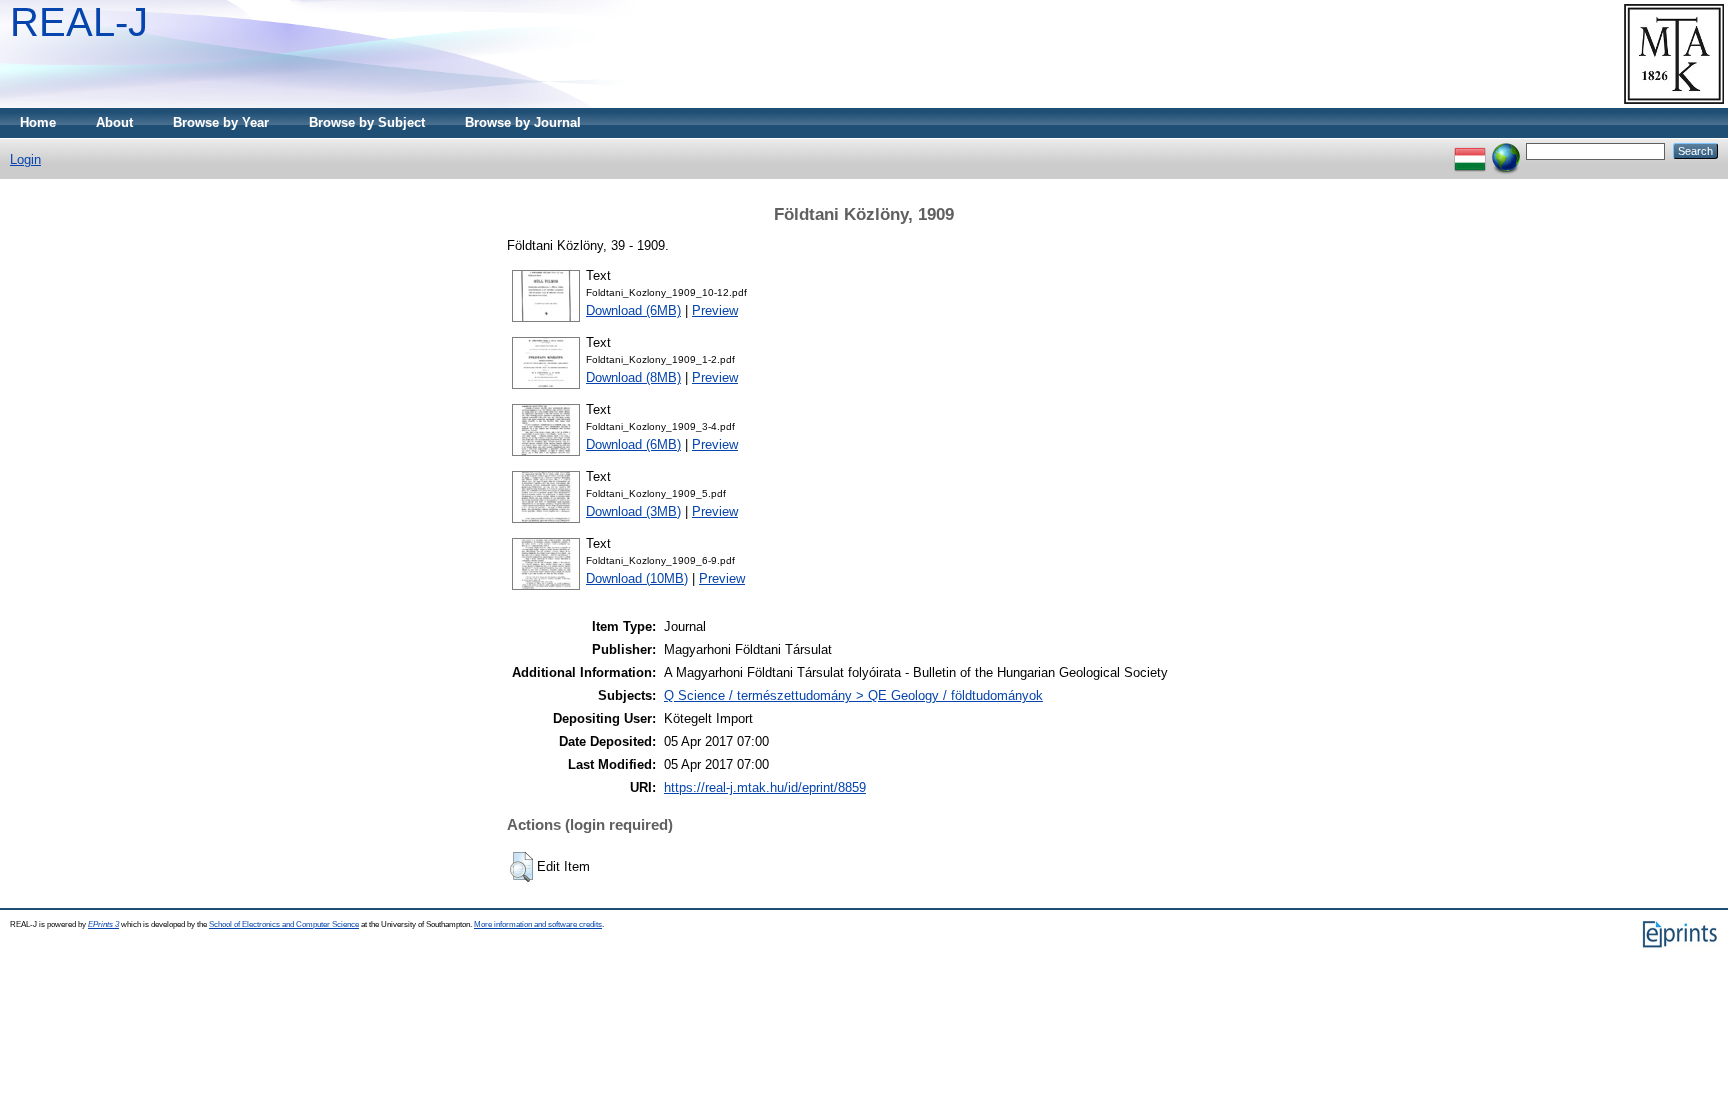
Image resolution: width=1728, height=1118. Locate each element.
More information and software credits (538, 924)
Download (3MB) (633, 511)
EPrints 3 (103, 924)
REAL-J (79, 22)
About (114, 122)
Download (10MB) (637, 578)
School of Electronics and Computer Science (284, 924)
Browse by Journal (523, 122)
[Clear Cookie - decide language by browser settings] (1506, 150)
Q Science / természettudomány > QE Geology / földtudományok (853, 695)
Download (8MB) (633, 377)
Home (38, 122)
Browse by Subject (367, 122)
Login (25, 159)
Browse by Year (221, 122)
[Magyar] (1470, 150)
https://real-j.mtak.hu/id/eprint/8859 (765, 787)
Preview (715, 310)
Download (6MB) (633, 310)
